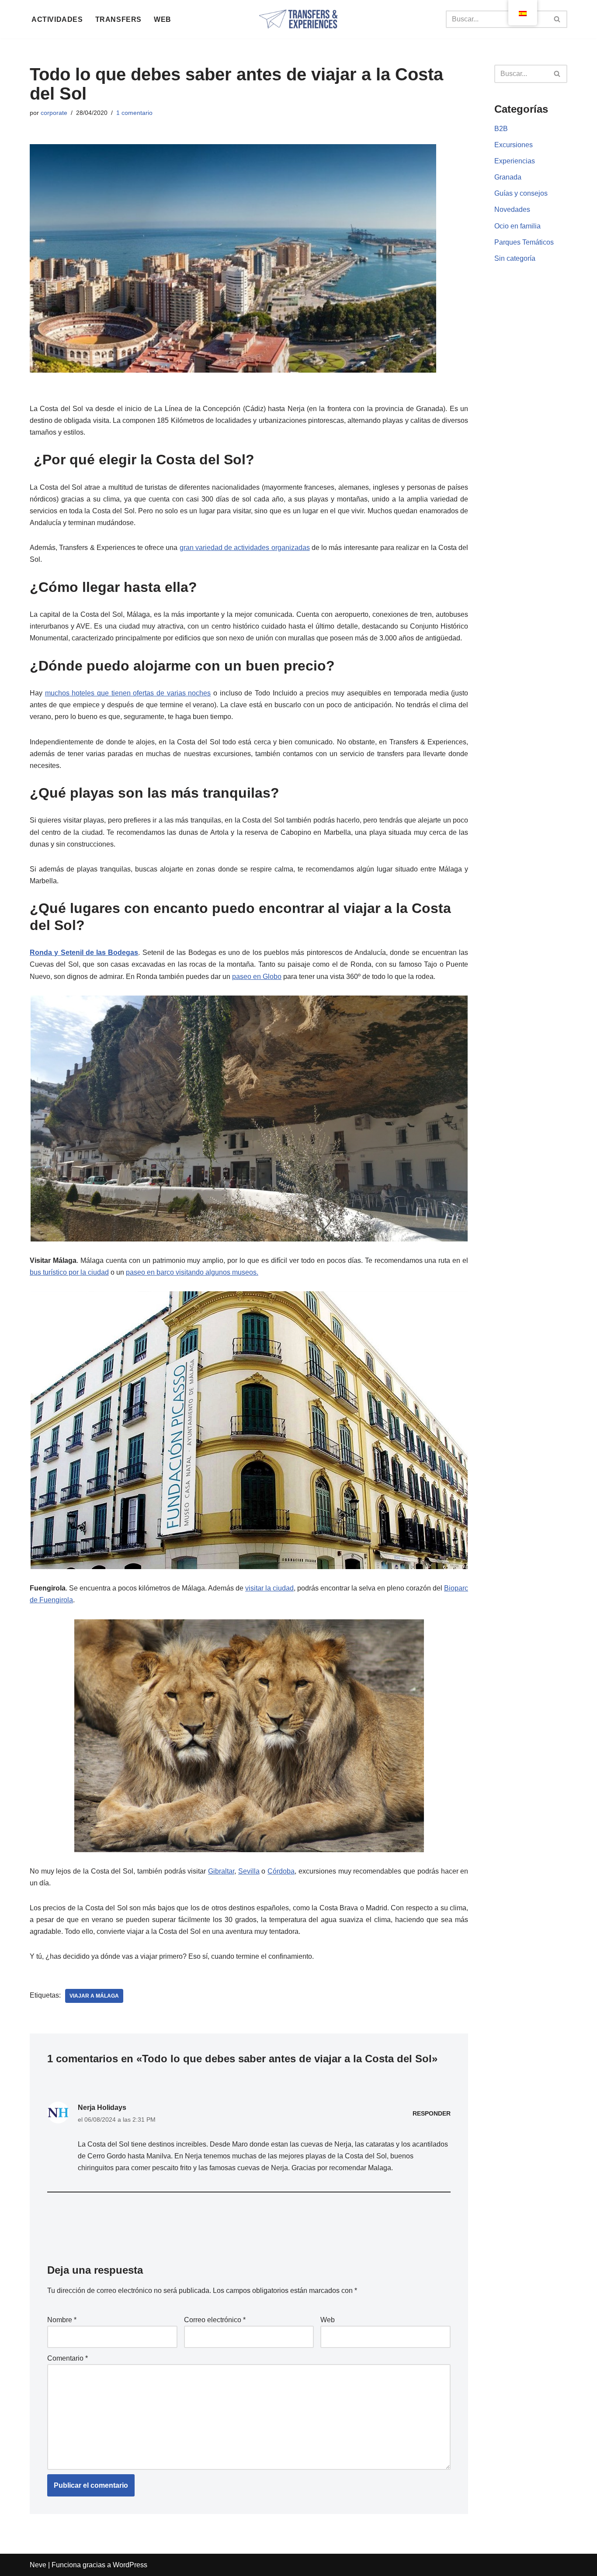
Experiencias (515, 161)
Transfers (118, 19)
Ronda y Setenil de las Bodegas (84, 953)
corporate (54, 113)
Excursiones (514, 145)
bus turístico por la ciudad (69, 1272)
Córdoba (281, 1871)
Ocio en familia (517, 226)
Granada (508, 177)
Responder (432, 2113)
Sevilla (249, 1871)
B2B (501, 129)
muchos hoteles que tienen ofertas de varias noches (128, 693)
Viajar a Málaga (94, 1996)
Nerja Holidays (102, 2107)
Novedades (512, 209)
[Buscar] (557, 19)
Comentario (68, 2358)
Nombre (62, 2320)
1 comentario (134, 113)
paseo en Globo (257, 977)
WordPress (130, 2565)
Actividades (57, 19)
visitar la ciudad (269, 1588)
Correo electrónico (215, 2320)
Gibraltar (221, 1871)
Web (163, 19)
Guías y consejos (521, 193)
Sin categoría (515, 258)
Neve (38, 2565)
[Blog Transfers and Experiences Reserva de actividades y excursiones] (298, 19)
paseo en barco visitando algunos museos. (192, 1272)
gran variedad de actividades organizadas (245, 548)
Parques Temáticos (524, 242)
